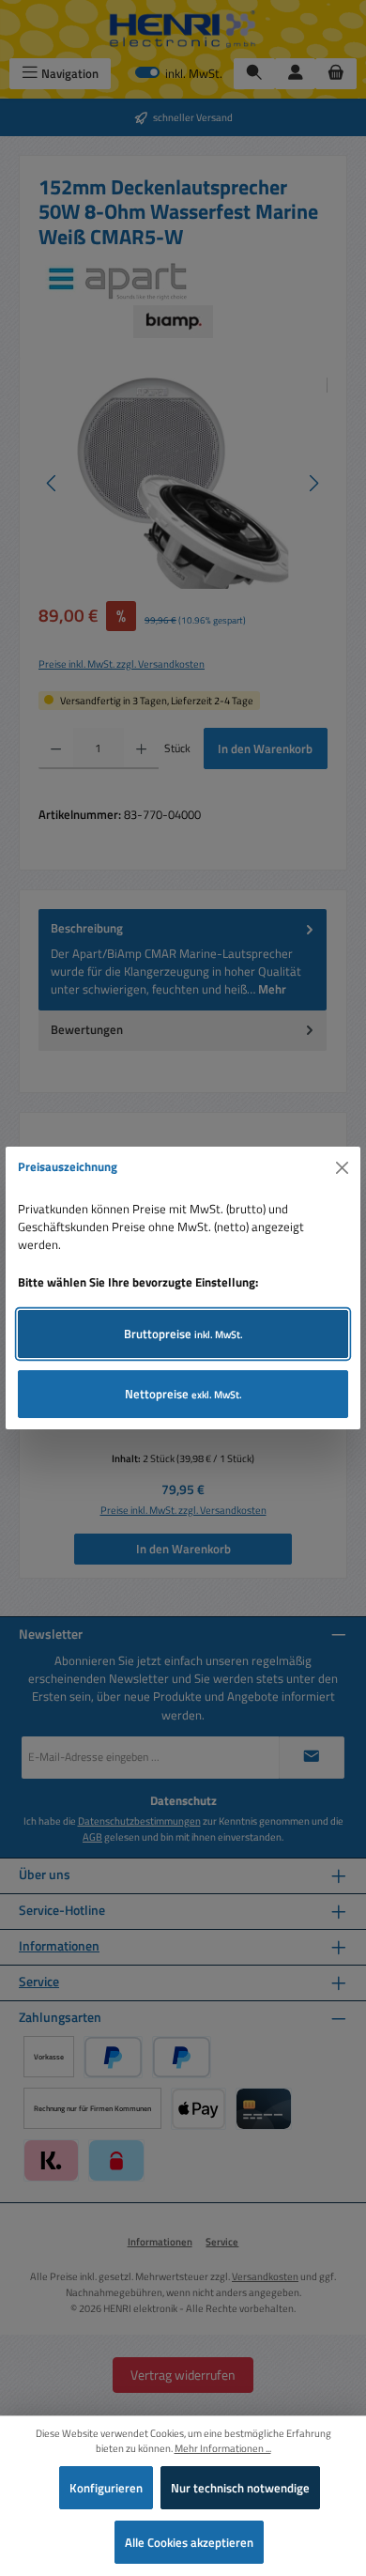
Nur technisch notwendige (240, 2488)
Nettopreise (183, 1394)
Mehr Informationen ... (223, 2448)
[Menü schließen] (343, 1167)
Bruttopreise (183, 1334)
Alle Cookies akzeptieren (189, 2542)
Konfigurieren (106, 2488)
